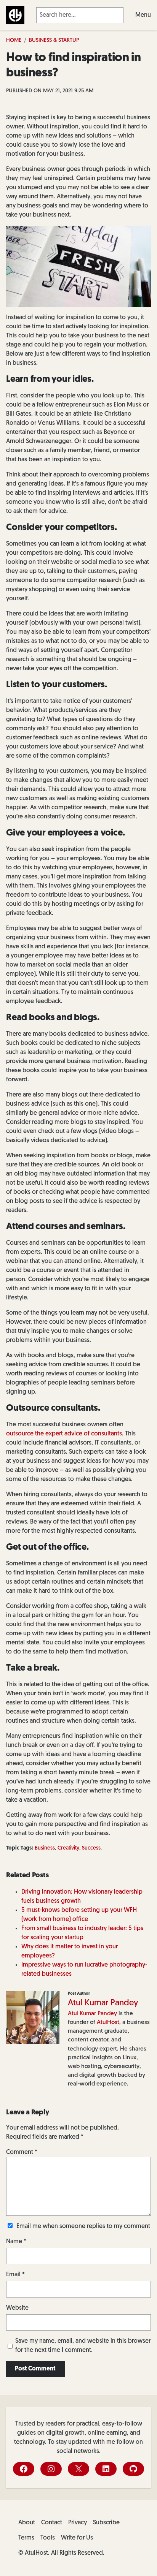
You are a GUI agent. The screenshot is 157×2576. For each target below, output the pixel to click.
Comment (22, 2152)
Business (45, 1848)
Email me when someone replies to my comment (83, 2226)
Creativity (68, 1848)
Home (14, 40)
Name (16, 2242)
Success (91, 1848)
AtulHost (108, 2022)
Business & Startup (54, 40)
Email (15, 2275)
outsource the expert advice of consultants (64, 1434)
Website (17, 2308)
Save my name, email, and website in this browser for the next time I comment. (83, 2346)
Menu (143, 15)
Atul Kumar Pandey (103, 2003)
